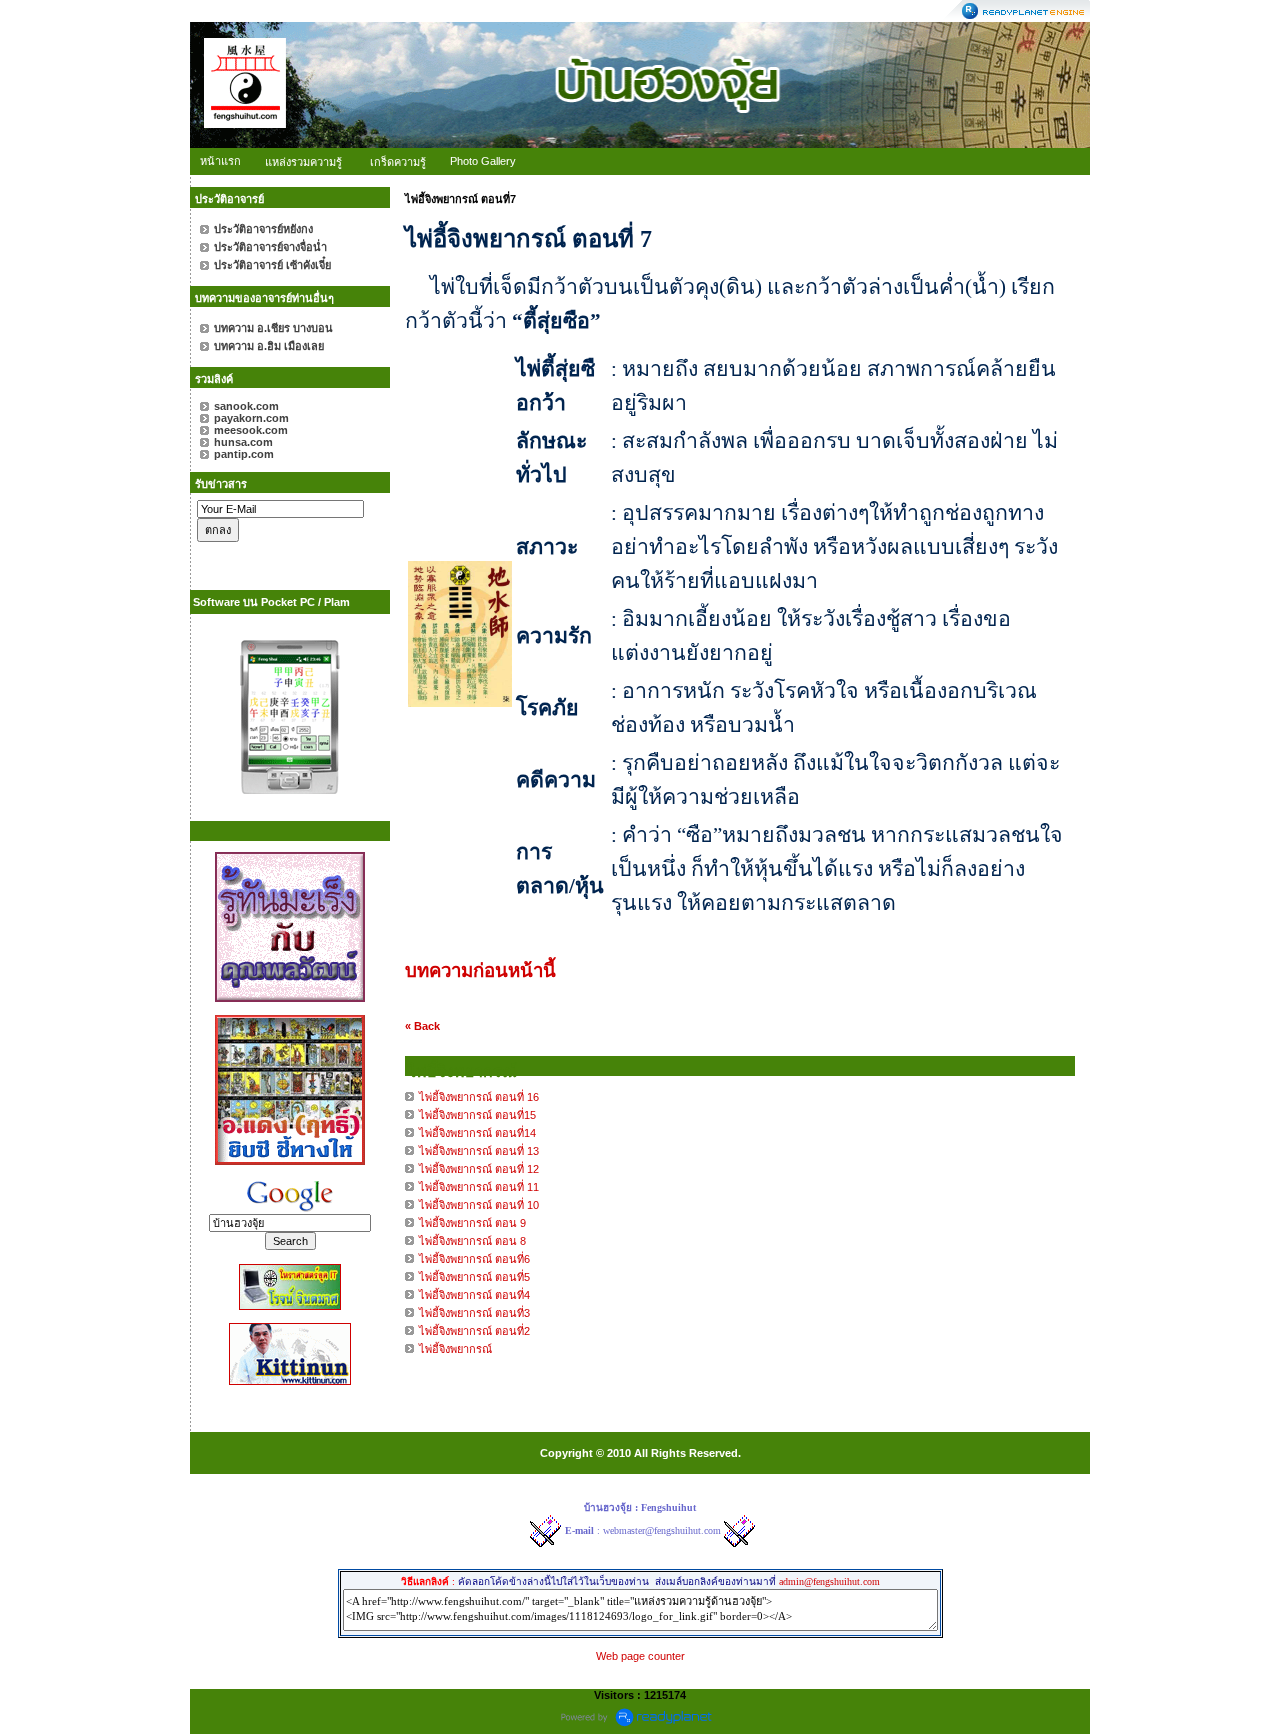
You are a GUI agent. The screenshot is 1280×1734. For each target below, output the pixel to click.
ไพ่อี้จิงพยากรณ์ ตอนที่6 (474, 1259)
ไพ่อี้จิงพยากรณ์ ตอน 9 (472, 1223)
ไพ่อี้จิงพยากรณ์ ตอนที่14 (477, 1133)
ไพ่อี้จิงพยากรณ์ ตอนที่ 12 (479, 1169)
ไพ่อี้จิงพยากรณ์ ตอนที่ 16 (479, 1097)
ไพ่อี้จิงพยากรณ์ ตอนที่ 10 (479, 1205)
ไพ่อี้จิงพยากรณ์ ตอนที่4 (474, 1295)
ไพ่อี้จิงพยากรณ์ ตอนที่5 (474, 1277)
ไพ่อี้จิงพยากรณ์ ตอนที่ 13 (479, 1151)
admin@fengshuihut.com (829, 1581)
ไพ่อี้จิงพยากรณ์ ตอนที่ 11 (479, 1187)
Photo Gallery (483, 161)
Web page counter (640, 1656)
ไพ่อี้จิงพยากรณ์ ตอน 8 (472, 1241)
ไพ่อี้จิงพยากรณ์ (455, 1349)
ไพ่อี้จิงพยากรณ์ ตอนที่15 (477, 1115)
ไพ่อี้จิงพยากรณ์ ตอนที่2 (474, 1331)
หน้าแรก (220, 161)
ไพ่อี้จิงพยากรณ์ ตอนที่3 (474, 1313)
